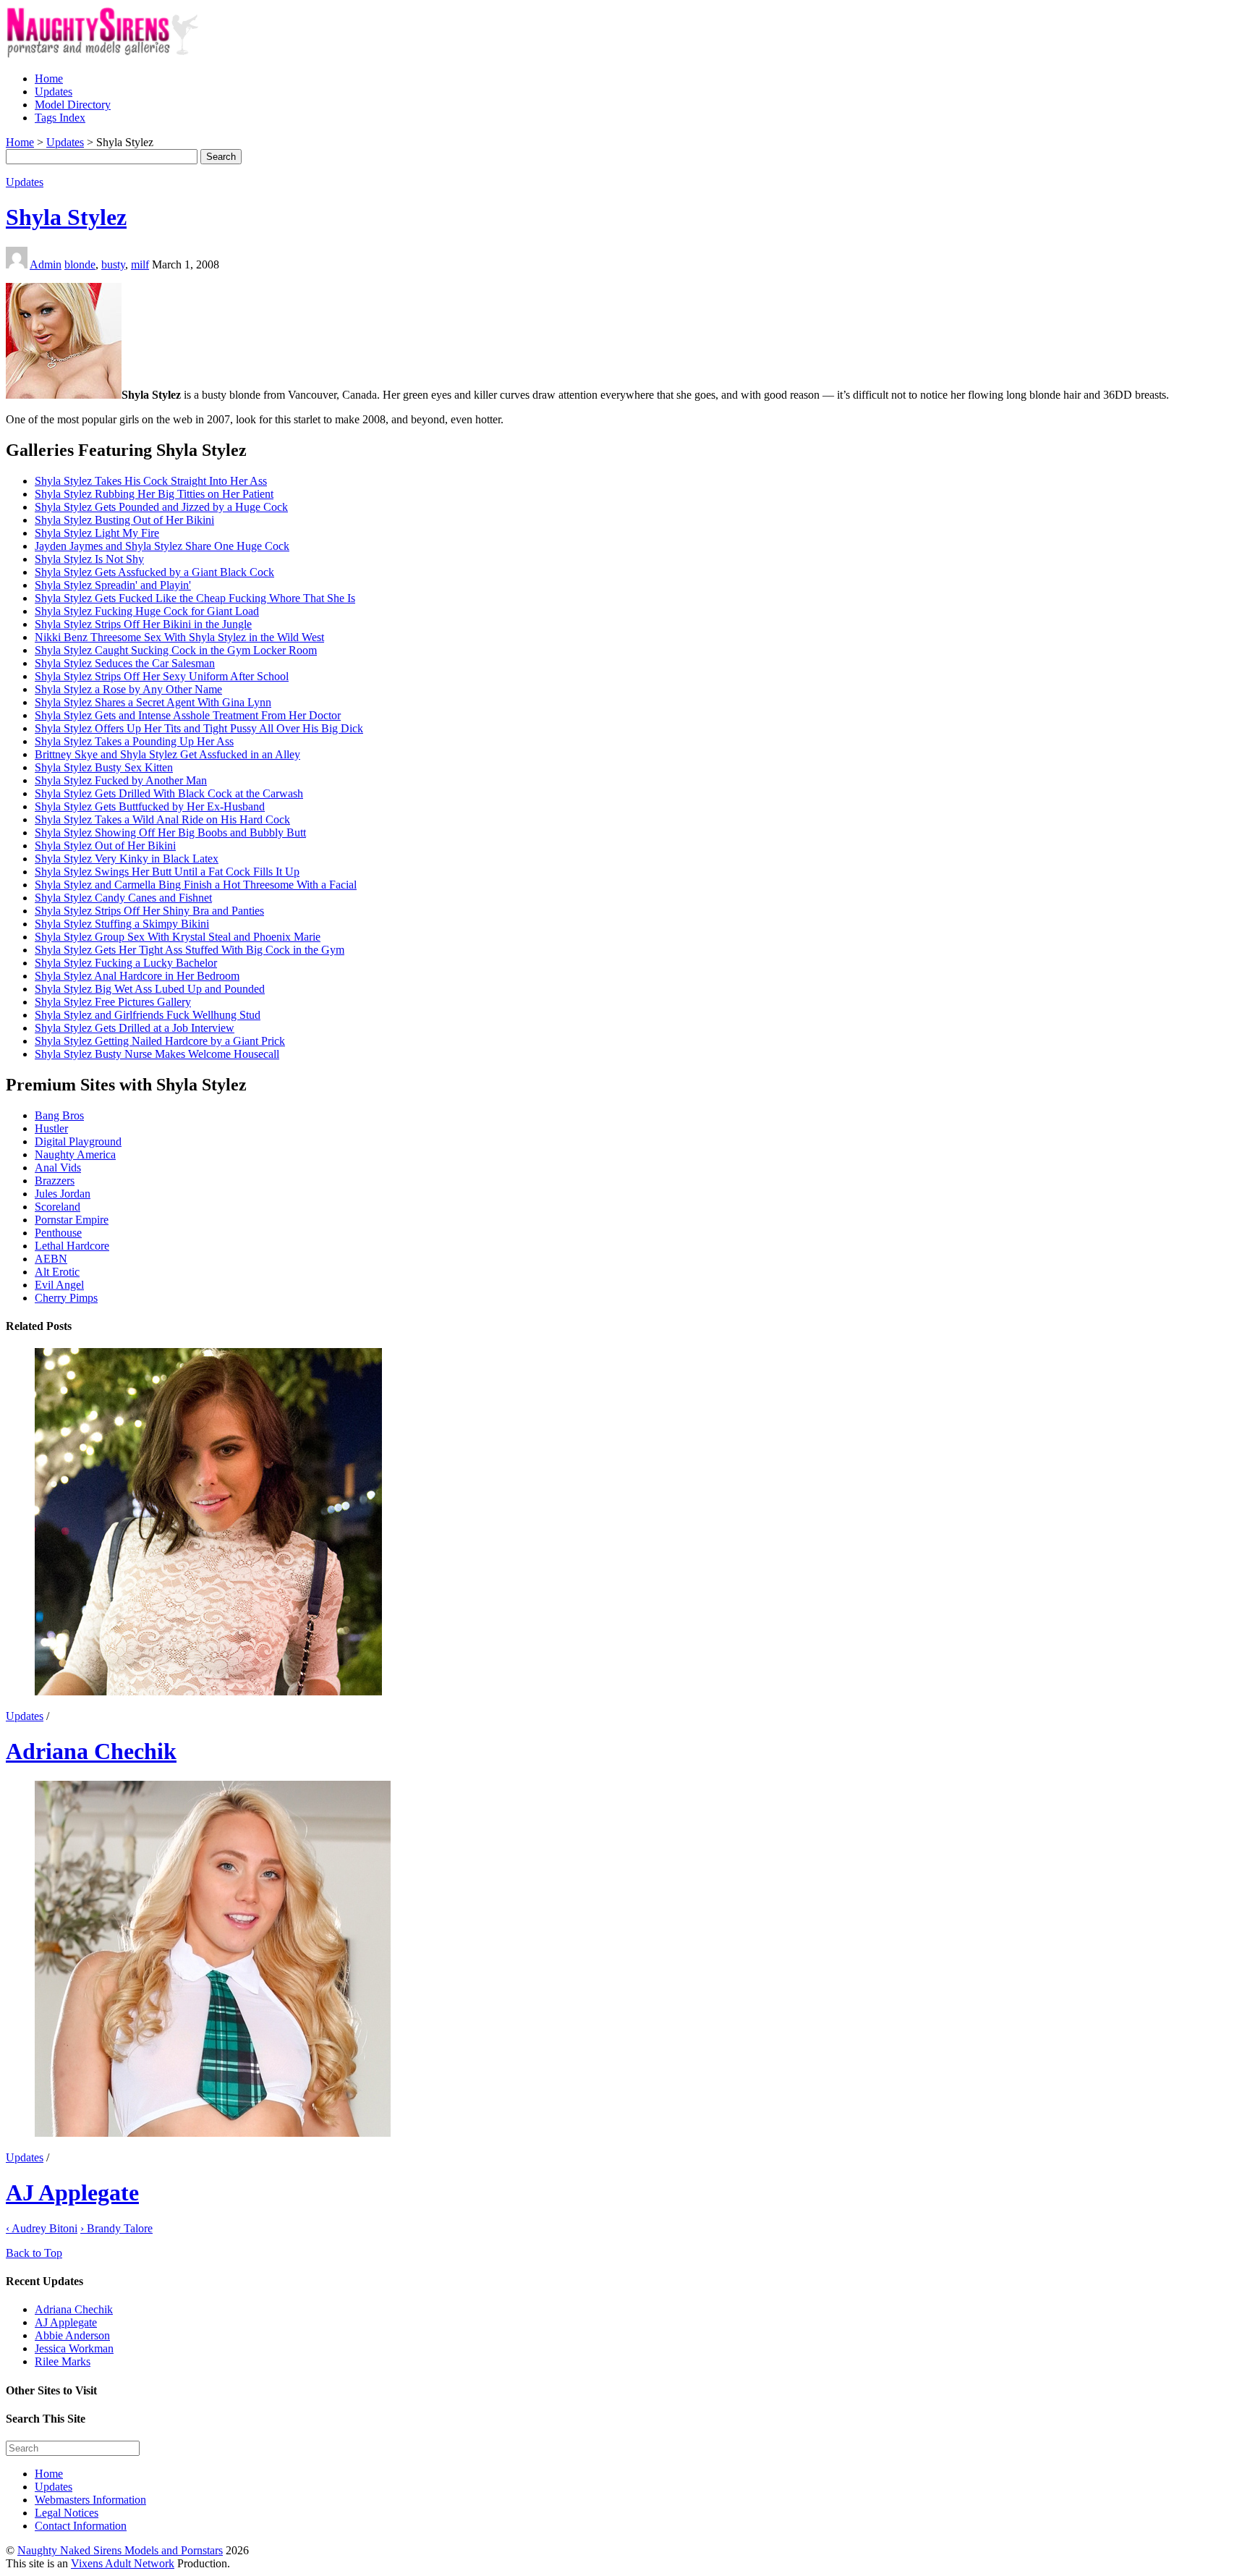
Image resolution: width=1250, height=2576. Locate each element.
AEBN (51, 1259)
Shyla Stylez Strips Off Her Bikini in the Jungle (143, 624)
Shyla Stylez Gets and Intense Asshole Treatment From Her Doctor (188, 715)
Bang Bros (59, 1115)
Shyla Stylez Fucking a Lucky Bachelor (126, 963)
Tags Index (60, 118)
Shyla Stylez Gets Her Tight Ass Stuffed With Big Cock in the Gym (190, 950)
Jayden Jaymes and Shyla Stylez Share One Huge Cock (162, 546)
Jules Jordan (63, 1194)
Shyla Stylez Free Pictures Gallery (113, 1002)
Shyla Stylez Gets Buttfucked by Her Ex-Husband (150, 806)
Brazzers (55, 1181)
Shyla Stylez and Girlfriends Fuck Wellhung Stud (148, 1015)
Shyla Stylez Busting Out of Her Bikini (124, 520)
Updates (54, 92)
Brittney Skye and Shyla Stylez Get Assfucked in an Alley (167, 754)
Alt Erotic (57, 1272)
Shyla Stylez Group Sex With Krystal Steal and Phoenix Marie (178, 937)
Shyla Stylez (66, 217)
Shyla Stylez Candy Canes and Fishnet (123, 898)
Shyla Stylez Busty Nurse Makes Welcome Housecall (157, 1054)
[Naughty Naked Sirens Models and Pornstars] (115, 54)
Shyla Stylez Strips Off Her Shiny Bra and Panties (149, 911)
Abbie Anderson (72, 2335)
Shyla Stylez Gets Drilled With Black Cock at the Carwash (169, 793)
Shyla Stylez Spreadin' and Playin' (113, 585)
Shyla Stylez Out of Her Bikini (105, 846)
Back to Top (34, 2253)
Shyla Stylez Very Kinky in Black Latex (127, 859)
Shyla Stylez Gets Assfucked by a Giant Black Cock (154, 572)
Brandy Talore (116, 2228)
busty (113, 264)
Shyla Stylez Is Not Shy (89, 559)
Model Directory (73, 105)
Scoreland (58, 1207)
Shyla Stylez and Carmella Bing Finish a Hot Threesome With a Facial (196, 885)
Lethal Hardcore (72, 1246)
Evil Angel (59, 1285)
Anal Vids (58, 1168)
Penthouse (58, 1233)
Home (49, 79)
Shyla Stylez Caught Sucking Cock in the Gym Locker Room (176, 650)
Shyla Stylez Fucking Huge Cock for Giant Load (147, 611)
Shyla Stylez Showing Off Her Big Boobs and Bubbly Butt (170, 832)
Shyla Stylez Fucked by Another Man (121, 780)
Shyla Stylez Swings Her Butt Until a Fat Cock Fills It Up (167, 872)
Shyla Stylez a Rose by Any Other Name (128, 689)
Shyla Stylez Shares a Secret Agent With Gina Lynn (153, 702)
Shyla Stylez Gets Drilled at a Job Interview (135, 1028)
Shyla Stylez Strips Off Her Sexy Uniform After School (162, 676)
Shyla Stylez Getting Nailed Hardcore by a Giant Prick (160, 1041)
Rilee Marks (63, 2361)
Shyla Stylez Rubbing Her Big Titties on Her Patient (154, 494)
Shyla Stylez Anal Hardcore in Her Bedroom (137, 976)
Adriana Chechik (91, 1751)
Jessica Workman (74, 2348)
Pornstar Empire (72, 1220)
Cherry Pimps (66, 1298)
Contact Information (81, 2526)
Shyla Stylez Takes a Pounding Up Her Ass (134, 741)
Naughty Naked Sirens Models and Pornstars (120, 2550)
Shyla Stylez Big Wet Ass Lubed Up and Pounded (150, 989)
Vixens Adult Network (123, 2563)
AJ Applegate (72, 2192)
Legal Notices (67, 2513)
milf (140, 264)
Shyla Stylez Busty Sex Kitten (104, 767)
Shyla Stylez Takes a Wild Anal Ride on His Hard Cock (162, 819)
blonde (80, 264)
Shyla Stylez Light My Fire (97, 533)
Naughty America (75, 1154)
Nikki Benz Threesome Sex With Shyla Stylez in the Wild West (179, 637)
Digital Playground (78, 1141)
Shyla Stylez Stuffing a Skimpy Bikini (122, 924)
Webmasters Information (90, 2500)
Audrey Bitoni (42, 2228)
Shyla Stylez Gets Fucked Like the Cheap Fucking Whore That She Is (195, 598)
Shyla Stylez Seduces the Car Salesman (125, 663)
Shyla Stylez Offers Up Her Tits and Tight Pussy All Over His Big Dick (199, 728)
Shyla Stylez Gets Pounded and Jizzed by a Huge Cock (161, 507)
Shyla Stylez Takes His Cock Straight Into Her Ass (151, 481)
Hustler (51, 1128)
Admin (46, 264)
